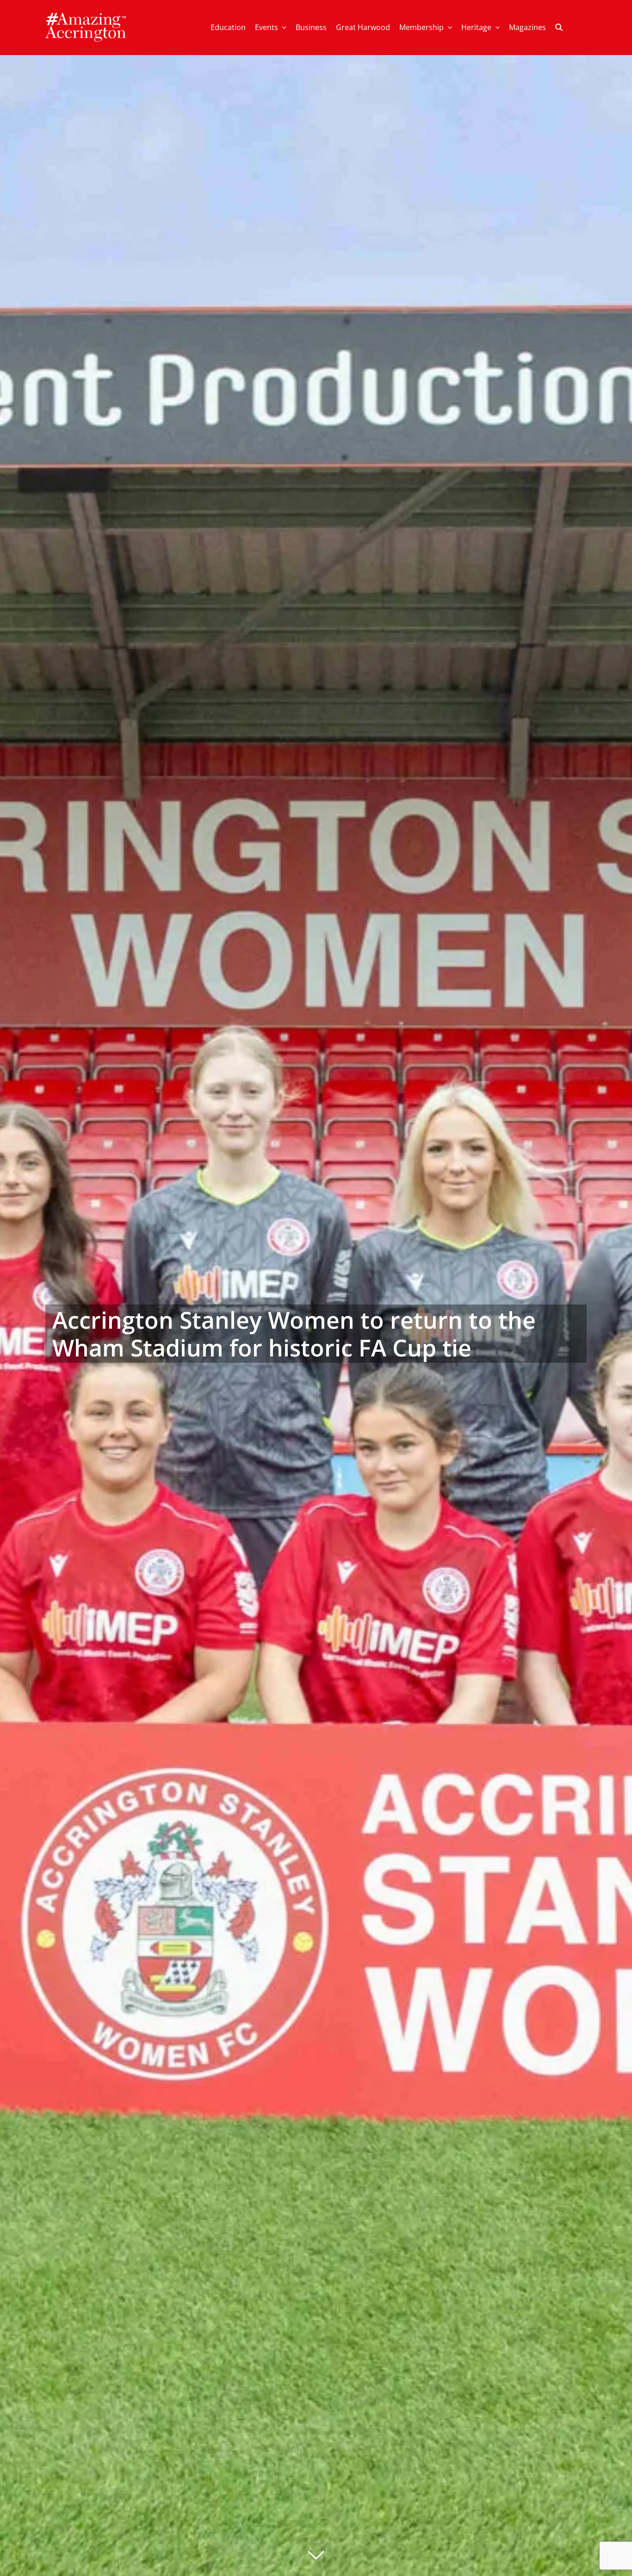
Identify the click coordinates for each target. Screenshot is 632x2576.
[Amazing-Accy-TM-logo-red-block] (86, 15)
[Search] (559, 28)
